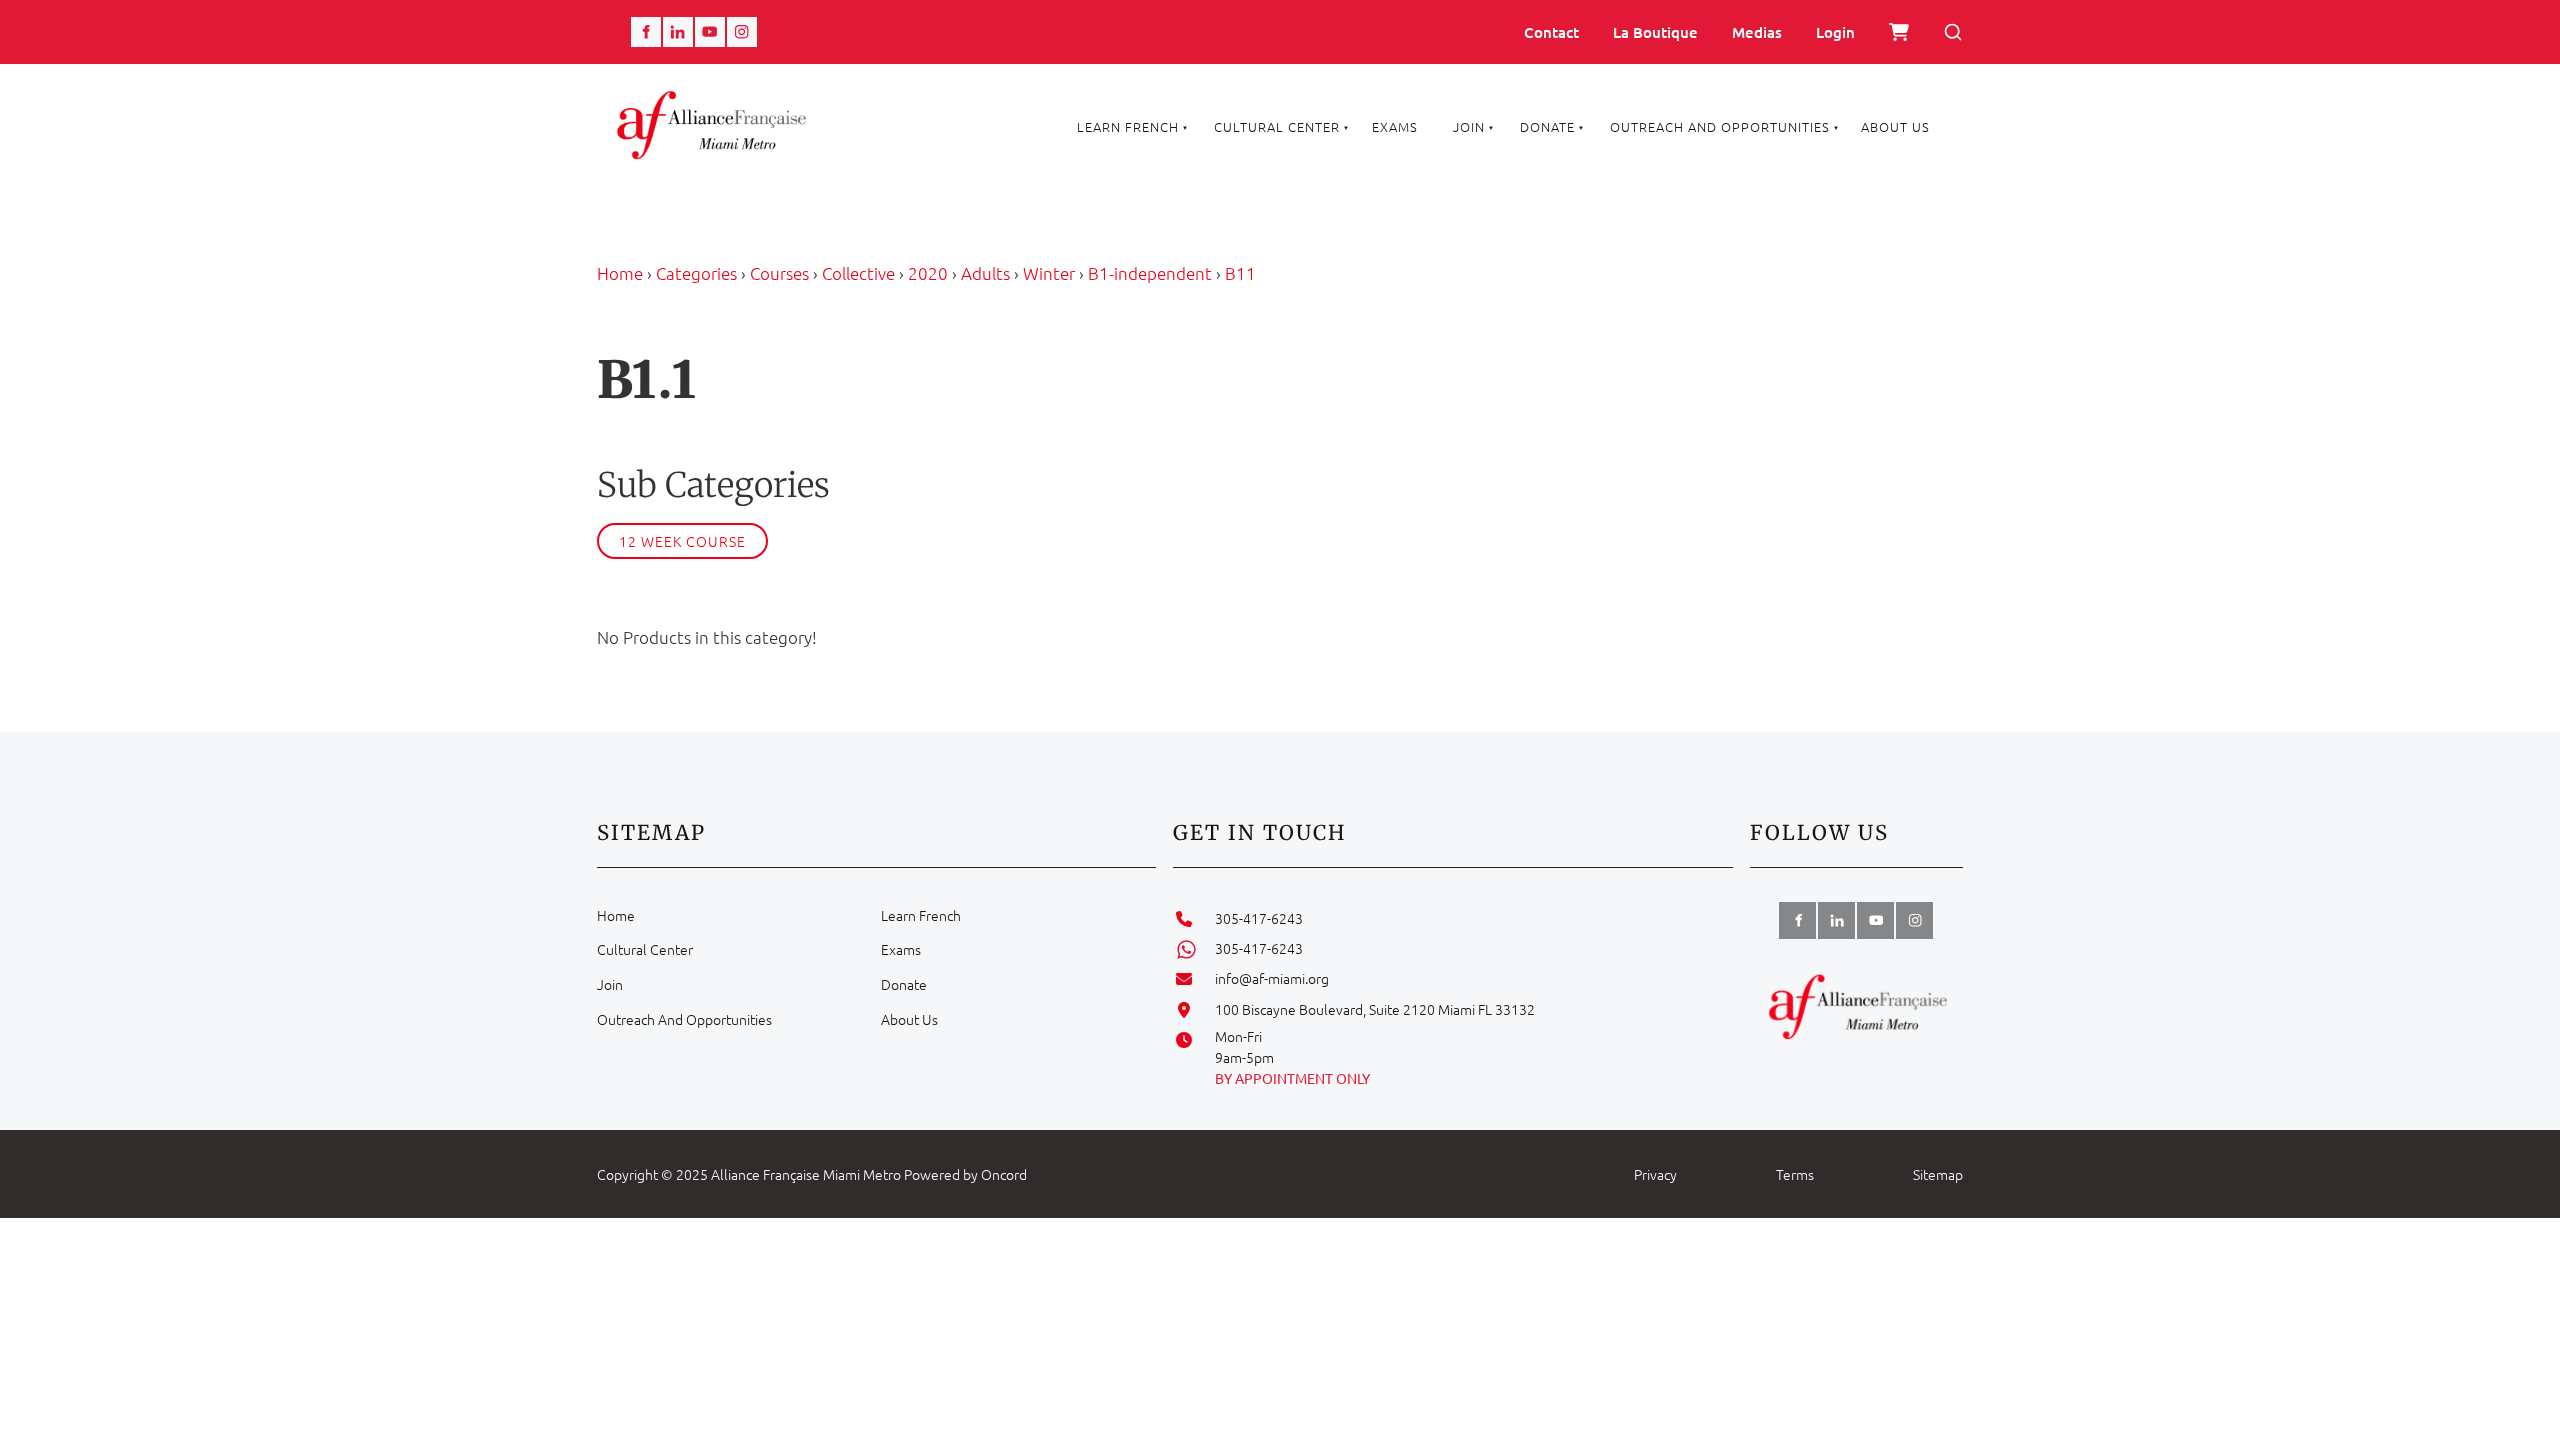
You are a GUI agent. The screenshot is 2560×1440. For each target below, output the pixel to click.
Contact (1551, 32)
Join (1469, 126)
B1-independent (1150, 273)
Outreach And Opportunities (1720, 126)
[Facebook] (646, 32)
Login (1835, 32)
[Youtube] (710, 32)
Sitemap (1938, 1174)
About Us (1895, 126)
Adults (985, 273)
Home (620, 273)
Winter (1049, 273)
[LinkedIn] (678, 32)
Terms (1795, 1174)
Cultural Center (1277, 126)
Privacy (1655, 1174)
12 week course (682, 541)
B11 (1240, 273)
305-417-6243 (1259, 918)
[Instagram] (742, 32)
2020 (928, 273)
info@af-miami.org (1272, 978)
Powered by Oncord (965, 1174)
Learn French (1128, 126)
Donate (1547, 126)
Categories (696, 273)
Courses (779, 273)
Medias (1757, 32)
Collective (858, 273)
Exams (1395, 126)
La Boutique (1655, 32)
